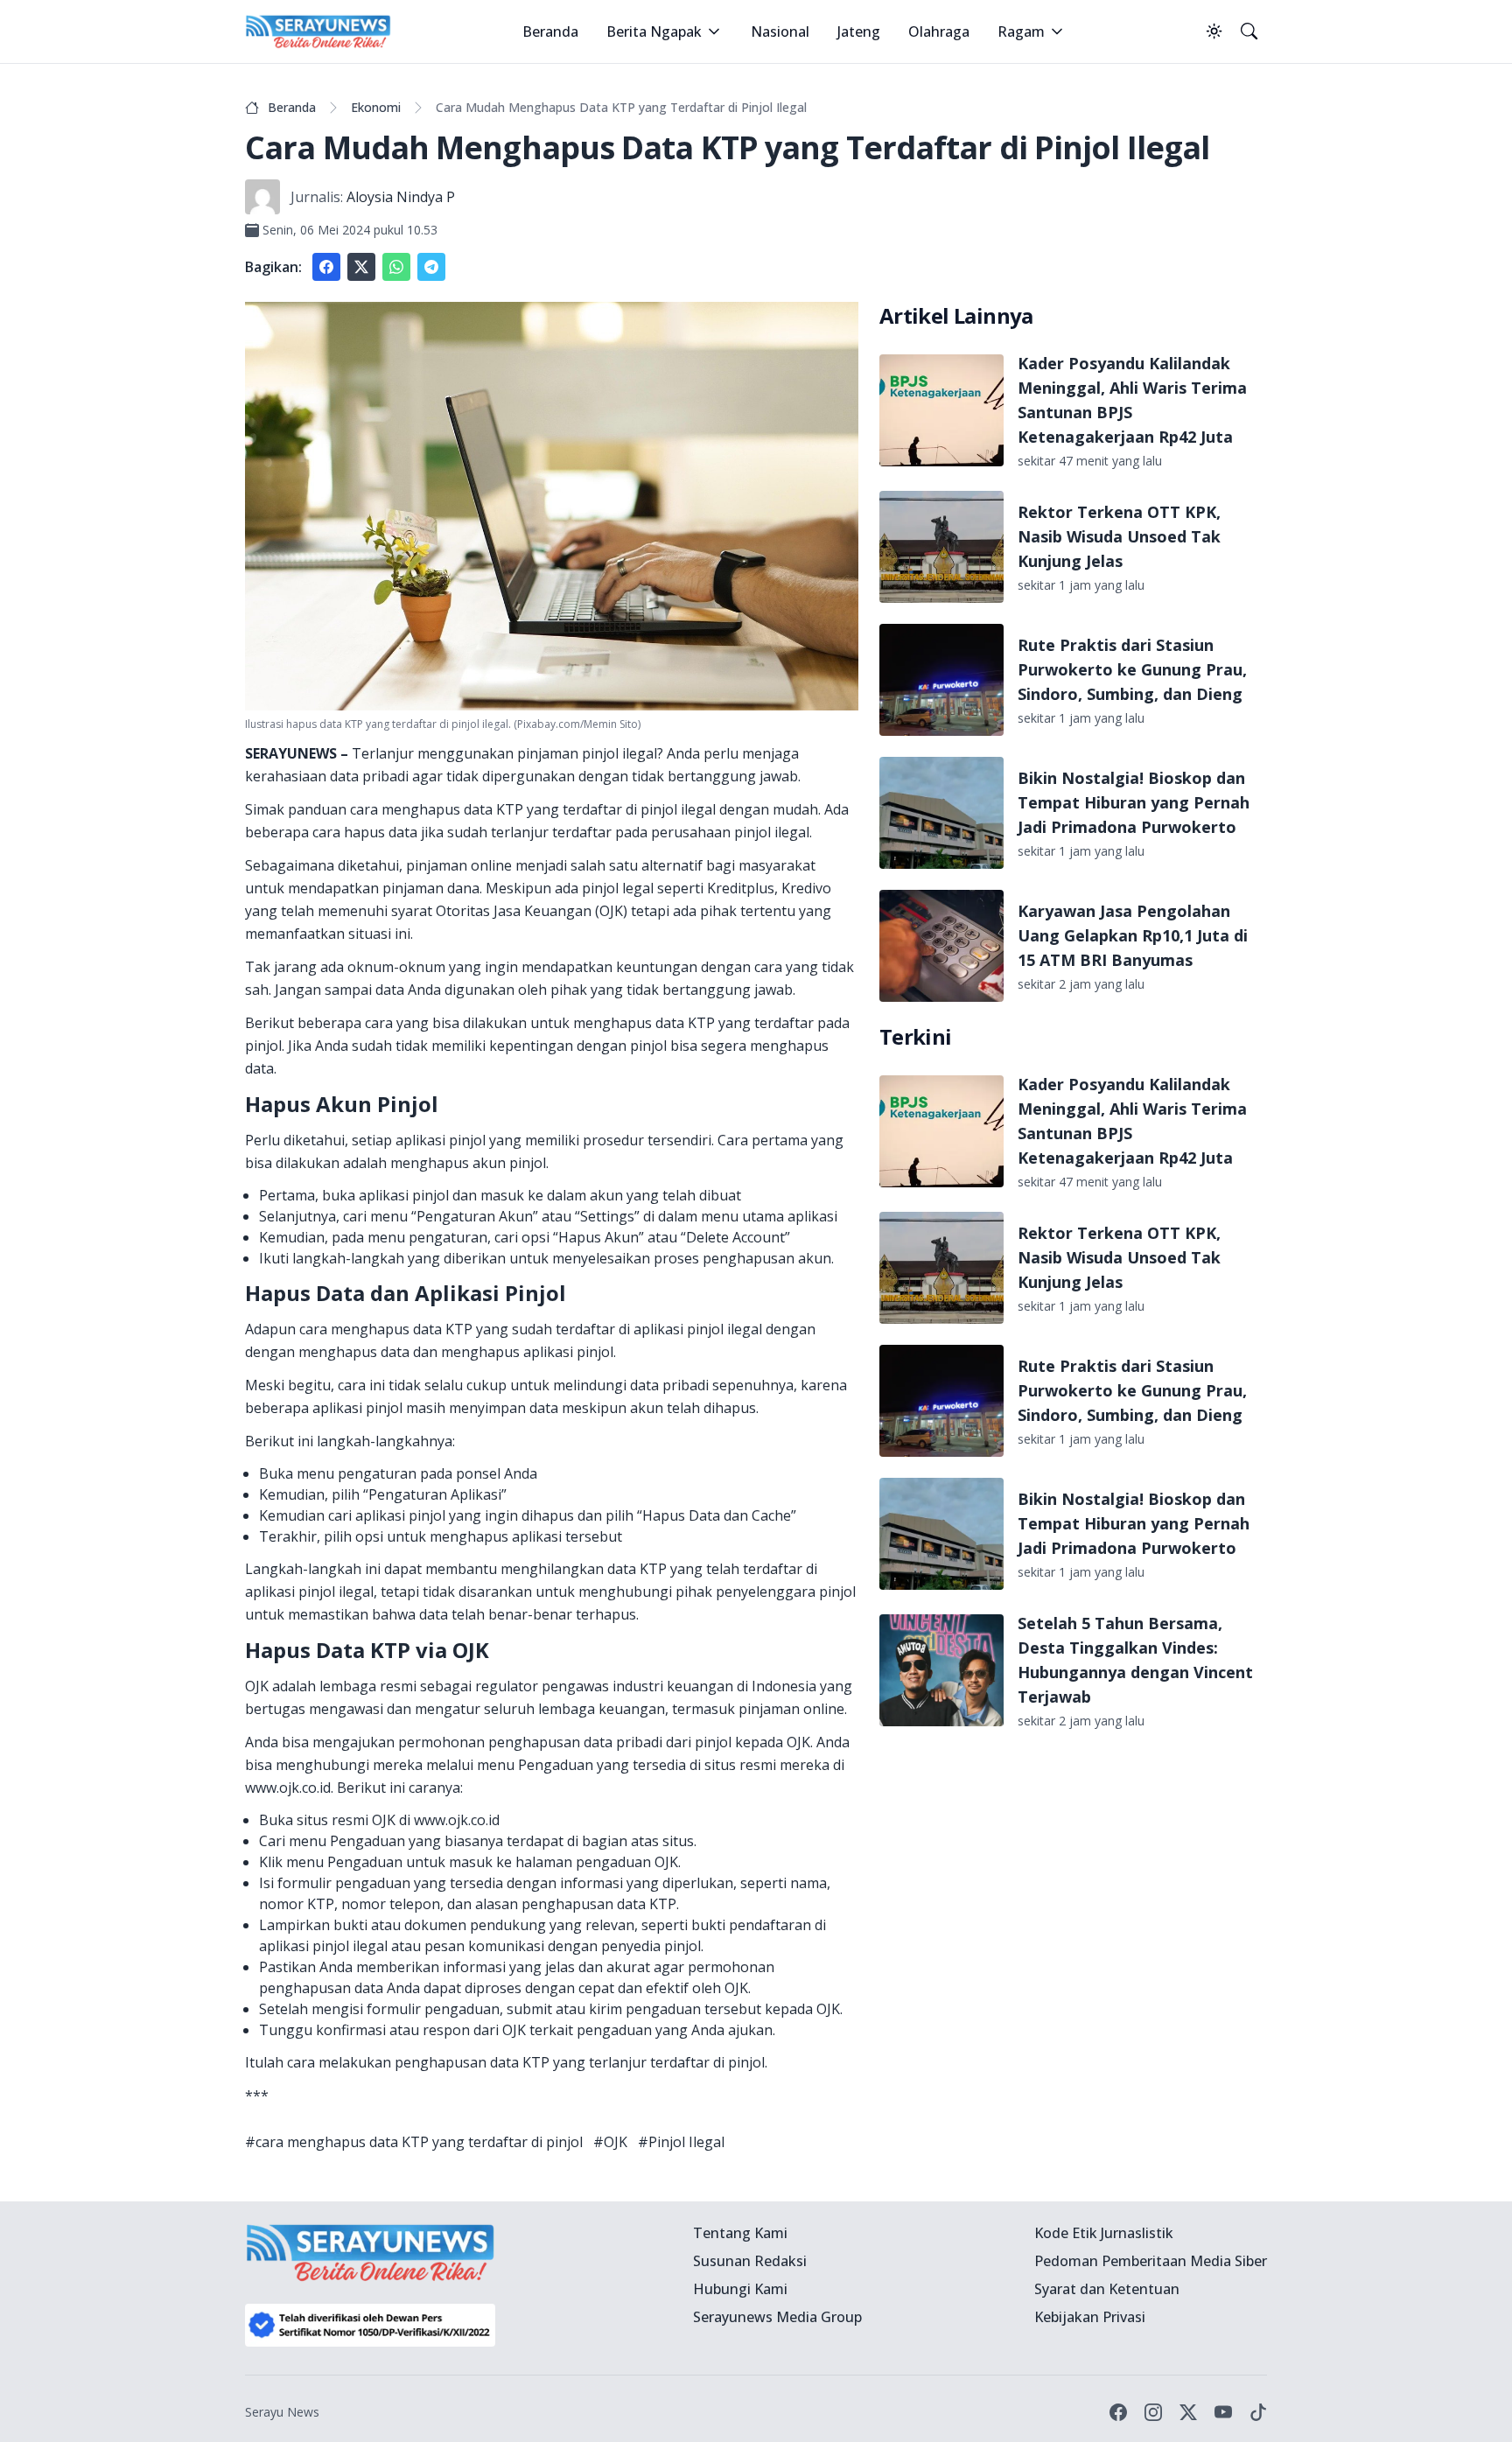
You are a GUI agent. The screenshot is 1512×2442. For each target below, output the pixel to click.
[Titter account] (1188, 2412)
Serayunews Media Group (777, 2317)
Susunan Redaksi (750, 2261)
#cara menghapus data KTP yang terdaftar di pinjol (414, 2142)
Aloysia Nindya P (401, 197)
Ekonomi (376, 107)
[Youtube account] (1223, 2412)
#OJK (610, 2142)
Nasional (780, 31)
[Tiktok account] (1258, 2412)
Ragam (1021, 31)
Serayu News (282, 2412)
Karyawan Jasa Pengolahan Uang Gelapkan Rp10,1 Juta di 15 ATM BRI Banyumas (1133, 935)
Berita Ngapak (654, 31)
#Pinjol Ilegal (681, 2142)
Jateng (859, 31)
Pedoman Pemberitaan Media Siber (1151, 2261)
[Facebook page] (1118, 2412)
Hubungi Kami (740, 2289)
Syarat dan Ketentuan (1107, 2289)
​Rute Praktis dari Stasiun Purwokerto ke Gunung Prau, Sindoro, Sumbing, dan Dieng (1132, 669)
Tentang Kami (740, 2233)
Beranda (550, 31)
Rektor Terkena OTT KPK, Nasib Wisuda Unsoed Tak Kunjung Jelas (1119, 536)
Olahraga (939, 31)
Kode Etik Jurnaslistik (1104, 2233)
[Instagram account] (1153, 2412)
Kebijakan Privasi (1090, 2317)
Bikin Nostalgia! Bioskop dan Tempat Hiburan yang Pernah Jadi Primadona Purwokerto (1134, 802)
